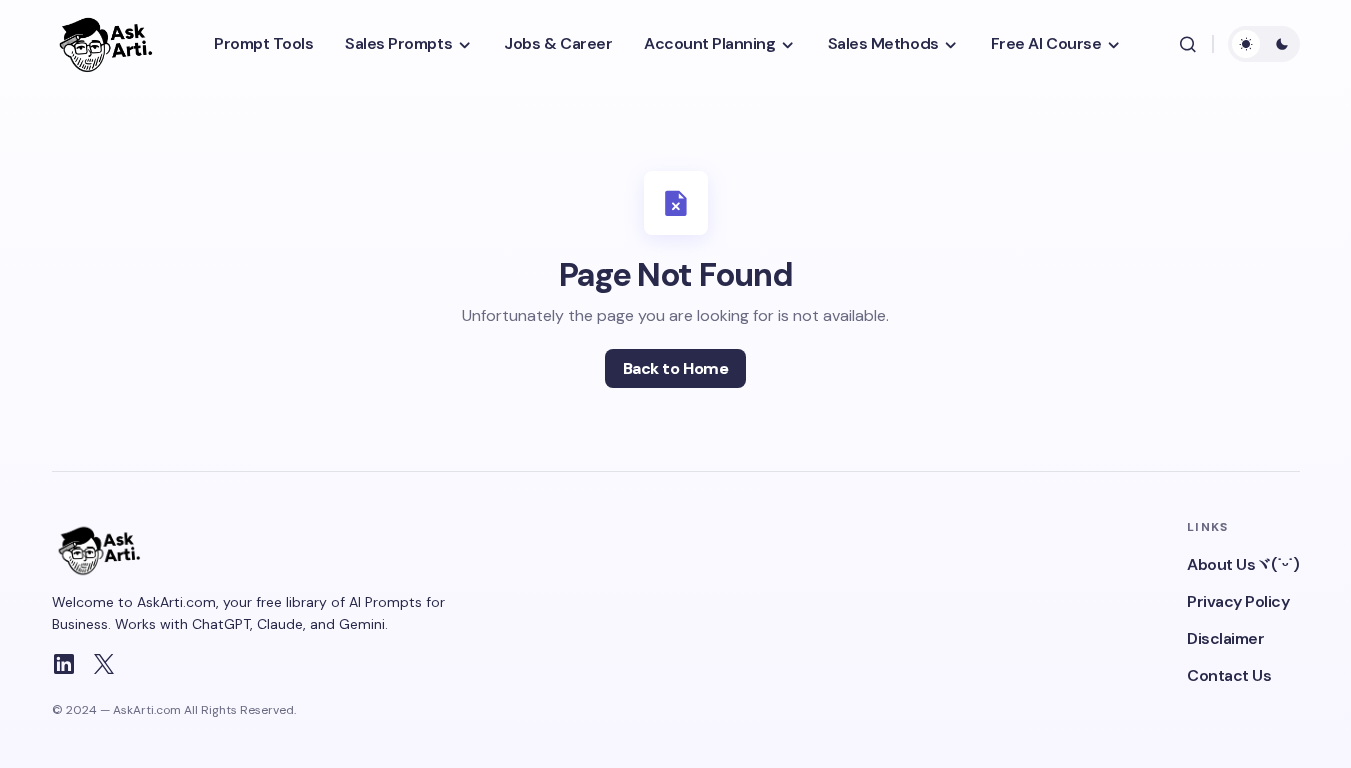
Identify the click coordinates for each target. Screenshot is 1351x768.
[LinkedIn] (64, 664)
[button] (1188, 44)
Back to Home (675, 368)
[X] (104, 664)
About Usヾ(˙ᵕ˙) (1243, 564)
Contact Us (1229, 675)
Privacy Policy (1238, 601)
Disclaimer (1225, 638)
